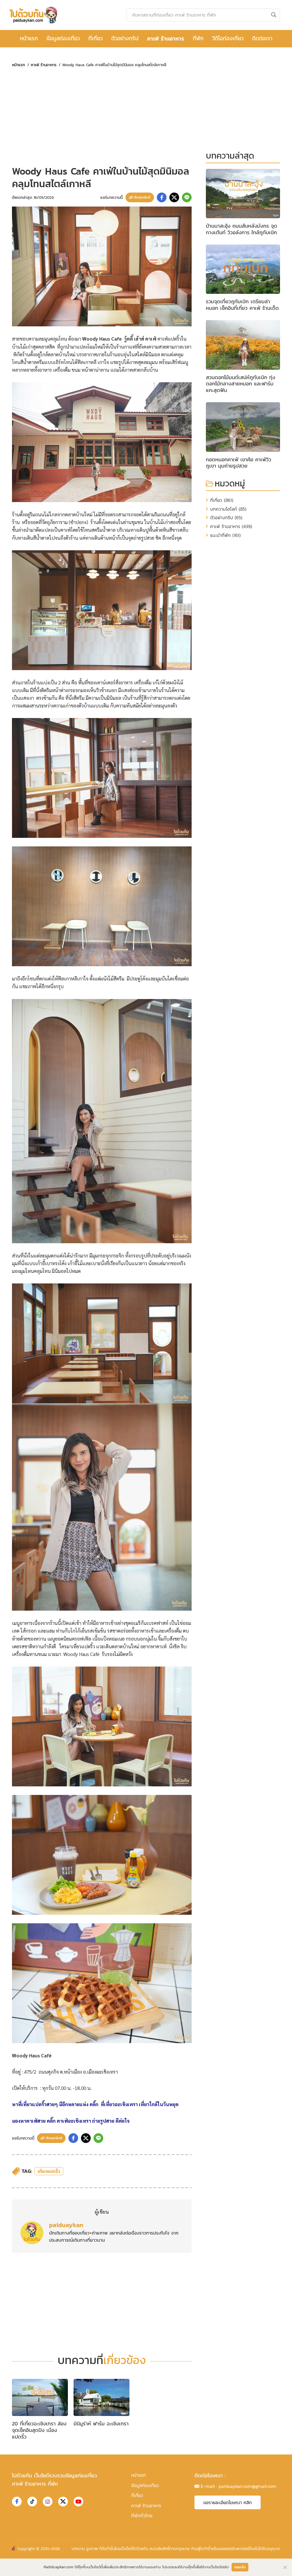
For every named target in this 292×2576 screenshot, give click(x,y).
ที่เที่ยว (96, 38)
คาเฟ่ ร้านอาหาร (166, 39)
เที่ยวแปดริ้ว (49, 2171)
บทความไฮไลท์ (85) (228, 509)
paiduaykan (66, 2225)
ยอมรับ (240, 2567)
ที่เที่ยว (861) (222, 500)
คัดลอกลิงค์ (142, 197)
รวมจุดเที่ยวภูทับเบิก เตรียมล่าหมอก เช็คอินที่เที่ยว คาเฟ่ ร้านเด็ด (242, 305)
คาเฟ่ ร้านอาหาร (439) (231, 526)
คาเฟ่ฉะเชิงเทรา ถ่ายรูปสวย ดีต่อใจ (94, 2121)
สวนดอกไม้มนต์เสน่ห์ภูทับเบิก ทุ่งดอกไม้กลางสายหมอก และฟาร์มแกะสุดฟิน (241, 384)
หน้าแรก (29, 38)
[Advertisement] (102, 116)
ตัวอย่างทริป (125, 38)
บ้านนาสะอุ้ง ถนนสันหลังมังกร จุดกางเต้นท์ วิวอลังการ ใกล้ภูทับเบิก (242, 229)
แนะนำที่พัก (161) (225, 535)
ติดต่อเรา (262, 38)
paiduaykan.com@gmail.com (247, 2486)
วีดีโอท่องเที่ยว (228, 38)
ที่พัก (198, 38)
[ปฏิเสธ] (285, 2567)
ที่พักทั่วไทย (142, 2516)
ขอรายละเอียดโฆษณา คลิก (228, 2502)
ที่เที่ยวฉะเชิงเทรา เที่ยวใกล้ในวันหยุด (139, 2104)
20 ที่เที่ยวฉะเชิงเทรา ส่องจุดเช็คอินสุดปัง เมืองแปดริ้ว (39, 2430)
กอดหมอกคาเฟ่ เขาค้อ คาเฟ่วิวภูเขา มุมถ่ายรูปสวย (239, 463)
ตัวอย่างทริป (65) (226, 517)
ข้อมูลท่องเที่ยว (63, 38)
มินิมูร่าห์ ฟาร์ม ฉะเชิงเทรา (101, 2424)
